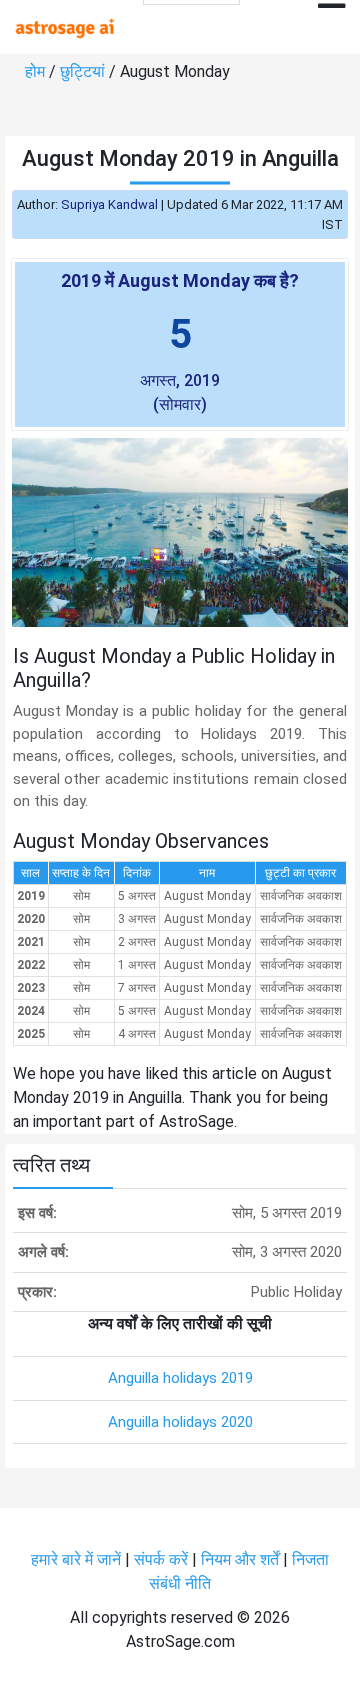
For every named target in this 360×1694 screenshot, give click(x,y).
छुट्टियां (82, 71)
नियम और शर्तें (240, 1559)
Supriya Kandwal (109, 204)
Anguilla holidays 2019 (180, 1378)
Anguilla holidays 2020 (180, 1422)
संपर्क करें (161, 1559)
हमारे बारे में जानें (76, 1559)
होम (35, 71)
